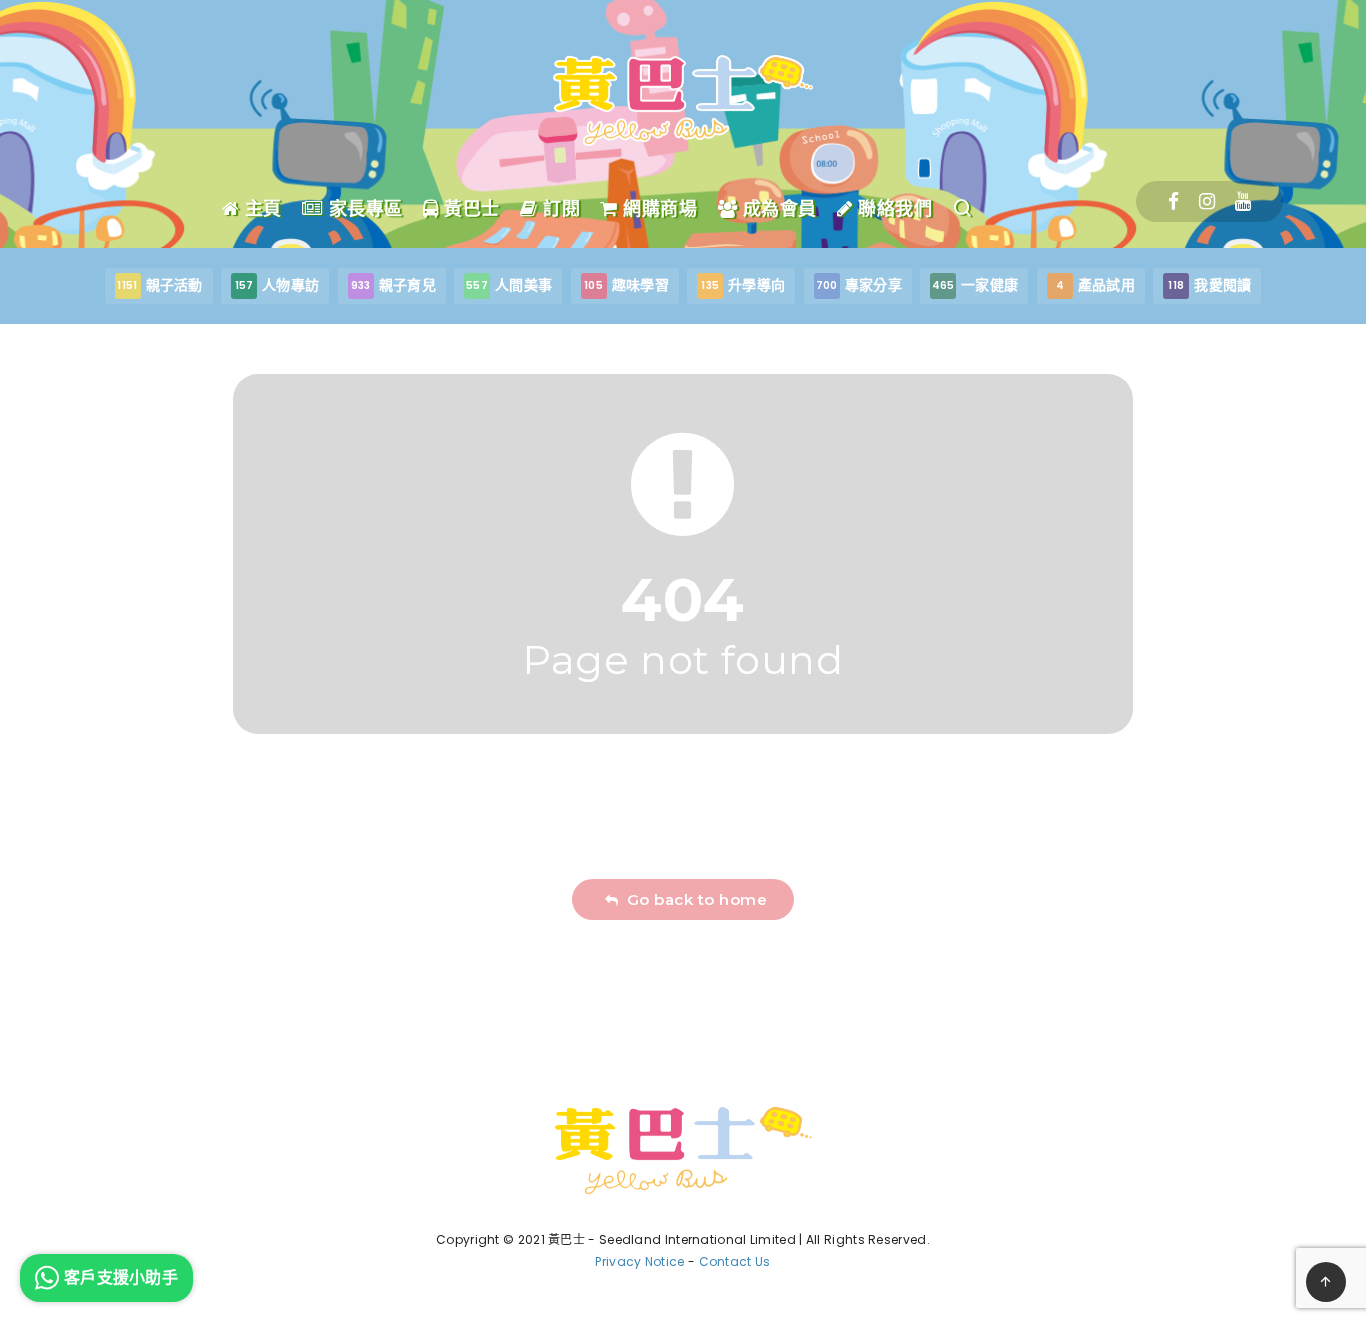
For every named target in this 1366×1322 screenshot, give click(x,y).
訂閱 (559, 209)
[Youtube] (1243, 201)
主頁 (260, 209)
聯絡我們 (892, 209)
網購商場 (657, 209)
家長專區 (363, 209)
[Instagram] (1207, 201)
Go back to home (693, 899)
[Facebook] (1173, 201)
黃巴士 (469, 209)
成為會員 (777, 209)
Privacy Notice (639, 1261)
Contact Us (735, 1261)
